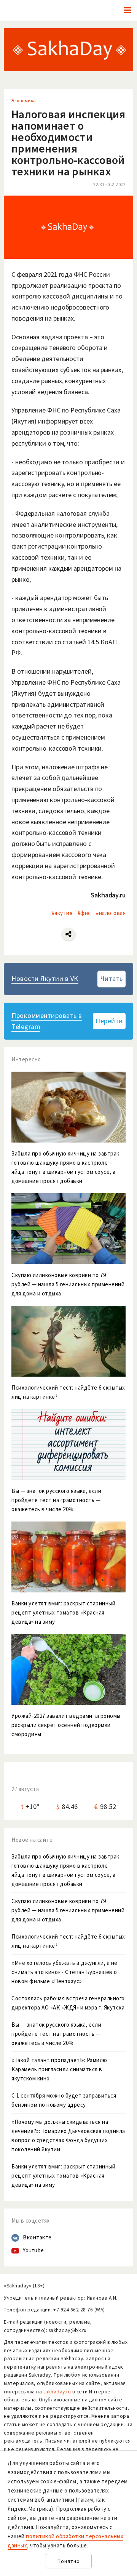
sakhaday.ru (57, 2392)
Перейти (109, 1021)
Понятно (69, 2561)
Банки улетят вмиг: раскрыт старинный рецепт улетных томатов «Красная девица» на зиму (63, 2176)
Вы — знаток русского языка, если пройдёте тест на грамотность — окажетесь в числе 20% (56, 2034)
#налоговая (111, 913)
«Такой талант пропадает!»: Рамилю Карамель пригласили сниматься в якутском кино (59, 2069)
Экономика (24, 100)
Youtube (33, 2250)
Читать (112, 978)
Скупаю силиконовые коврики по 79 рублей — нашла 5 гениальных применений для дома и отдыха (68, 1910)
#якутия (62, 913)
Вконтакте (37, 2237)
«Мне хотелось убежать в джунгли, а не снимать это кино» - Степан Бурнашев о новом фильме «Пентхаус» (65, 1972)
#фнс (84, 913)
